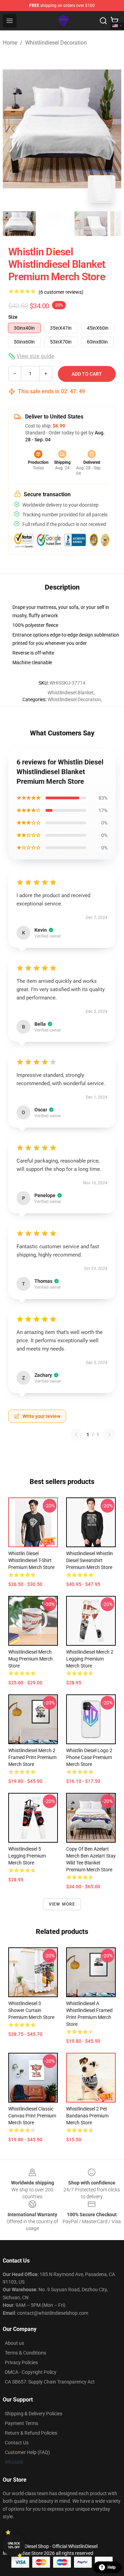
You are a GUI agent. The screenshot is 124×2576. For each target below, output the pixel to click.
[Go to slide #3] (91, 224)
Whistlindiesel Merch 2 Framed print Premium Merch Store (32, 1757)
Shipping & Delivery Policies (34, 2414)
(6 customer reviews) (61, 292)
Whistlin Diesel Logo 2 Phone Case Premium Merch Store (89, 1757)
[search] (103, 21)
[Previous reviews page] (76, 1435)
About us (14, 2343)
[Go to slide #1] (19, 224)
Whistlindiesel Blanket (71, 693)
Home (10, 43)
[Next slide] (111, 129)
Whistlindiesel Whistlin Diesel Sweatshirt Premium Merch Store (90, 1560)
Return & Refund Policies (31, 2433)
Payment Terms (22, 2423)
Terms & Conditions (25, 2353)
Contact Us (17, 2443)
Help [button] (112, 2567)
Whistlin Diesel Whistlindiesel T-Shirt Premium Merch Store (31, 1560)
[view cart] (114, 21)
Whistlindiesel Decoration (56, 43)
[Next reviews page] (110, 1435)
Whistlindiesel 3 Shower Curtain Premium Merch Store (31, 2010)
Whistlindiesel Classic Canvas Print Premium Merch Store (32, 2116)
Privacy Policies (21, 2362)
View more (62, 1904)
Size (13, 317)
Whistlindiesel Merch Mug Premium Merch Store (30, 1659)
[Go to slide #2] (55, 224)
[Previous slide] (13, 129)
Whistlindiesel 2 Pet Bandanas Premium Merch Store (87, 2116)
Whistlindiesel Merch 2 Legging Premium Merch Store (90, 1659)
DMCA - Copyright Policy (31, 2372)
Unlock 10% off (14, 2545)
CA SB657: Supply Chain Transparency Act (50, 2382)
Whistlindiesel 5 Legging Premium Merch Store (27, 1856)
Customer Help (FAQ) (27, 2452)
